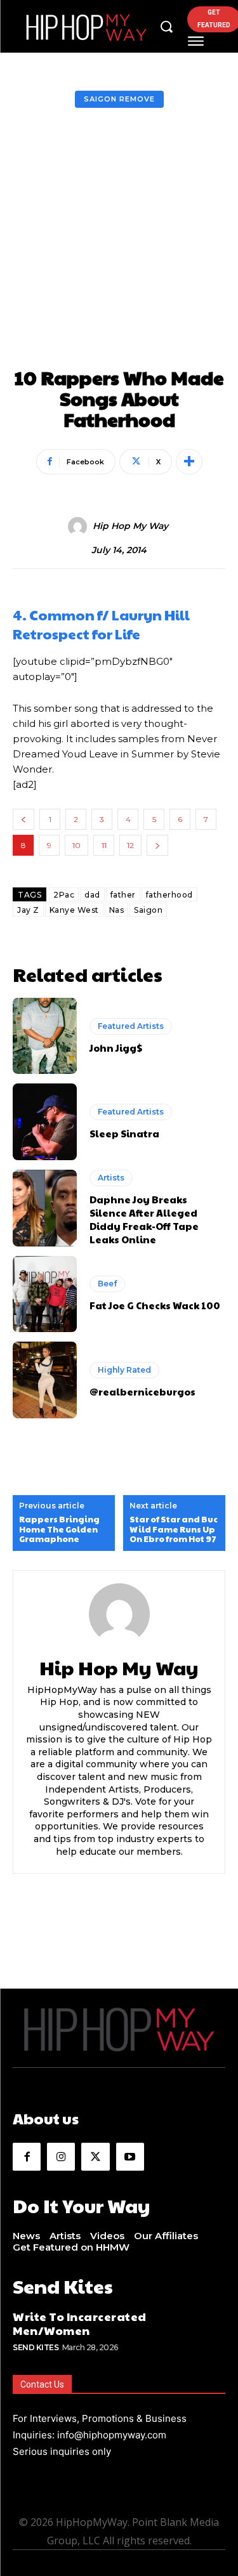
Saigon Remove (119, 99)
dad (92, 895)
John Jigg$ (116, 1048)
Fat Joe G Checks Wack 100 (155, 1305)
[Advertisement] (119, 241)
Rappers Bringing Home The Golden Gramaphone (59, 1530)
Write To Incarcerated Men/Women (80, 2323)
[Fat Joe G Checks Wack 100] (45, 1294)
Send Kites (36, 2347)
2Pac (64, 895)
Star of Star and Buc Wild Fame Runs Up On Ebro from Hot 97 (174, 1530)
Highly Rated (124, 1370)
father (123, 895)
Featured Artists (131, 1026)
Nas (117, 910)
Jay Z (28, 910)
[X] (95, 2157)
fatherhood (169, 895)
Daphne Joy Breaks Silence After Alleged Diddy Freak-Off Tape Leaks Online (144, 1219)
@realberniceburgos (142, 1391)
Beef (107, 1284)
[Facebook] (27, 2157)
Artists (111, 1178)
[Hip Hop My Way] (79, 526)
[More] (189, 462)
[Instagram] (61, 2157)
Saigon (148, 910)
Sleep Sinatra (124, 1133)
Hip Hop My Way (130, 526)
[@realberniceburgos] (45, 1380)
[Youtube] (130, 2157)
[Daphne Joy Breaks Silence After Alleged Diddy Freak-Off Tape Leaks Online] (45, 1208)
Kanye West (74, 910)
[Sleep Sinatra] (45, 1122)
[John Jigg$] (45, 1036)
